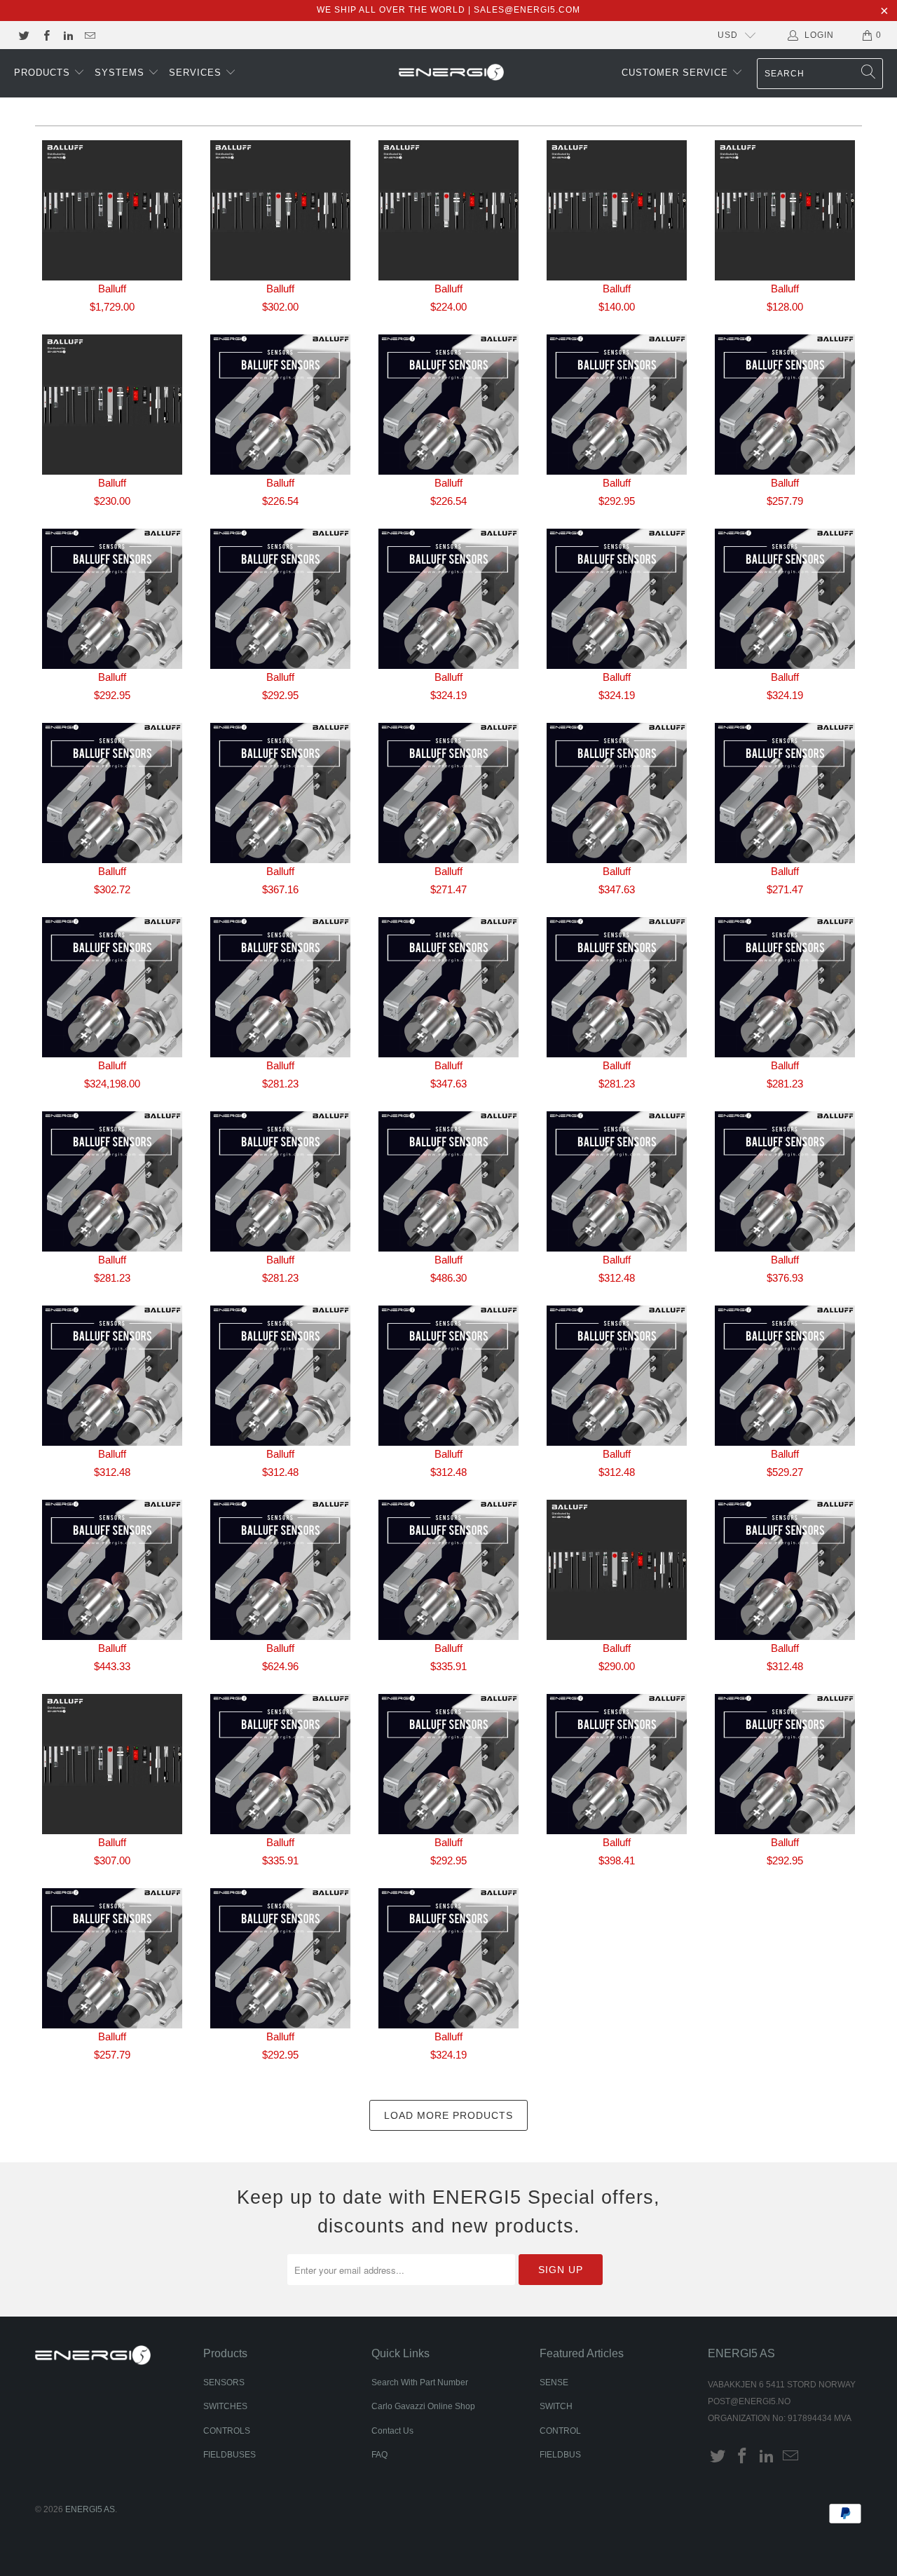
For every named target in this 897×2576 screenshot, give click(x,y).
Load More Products (448, 2115)
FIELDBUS (560, 2455)
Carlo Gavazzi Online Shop (423, 2406)
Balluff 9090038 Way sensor (280, 405)
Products (44, 73)
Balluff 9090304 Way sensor (112, 793)
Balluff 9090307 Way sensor (617, 793)
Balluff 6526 (112, 210)
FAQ (379, 2455)
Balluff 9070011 (617, 210)
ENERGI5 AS (90, 2509)
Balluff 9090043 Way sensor (280, 599)
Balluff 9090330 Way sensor (617, 1181)
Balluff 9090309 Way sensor (112, 987)
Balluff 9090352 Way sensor (112, 1570)
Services (197, 73)
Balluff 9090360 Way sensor (448, 1570)
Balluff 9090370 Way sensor (448, 1764)
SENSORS (224, 2382)
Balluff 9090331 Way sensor (785, 1181)
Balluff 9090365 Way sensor (280, 1764)
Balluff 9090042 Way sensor (112, 599)
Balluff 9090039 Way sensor (448, 405)
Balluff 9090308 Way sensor (785, 793)
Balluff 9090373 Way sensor (112, 1958)
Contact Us (392, 2431)
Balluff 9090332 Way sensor (112, 1376)
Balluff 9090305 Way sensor (280, 793)
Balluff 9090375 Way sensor (448, 1958)
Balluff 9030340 (280, 210)
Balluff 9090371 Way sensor (617, 1764)
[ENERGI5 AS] (451, 74)
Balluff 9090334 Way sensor (448, 1376)
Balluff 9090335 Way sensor (617, 1376)
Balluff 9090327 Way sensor (112, 1181)
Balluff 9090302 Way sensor (617, 599)
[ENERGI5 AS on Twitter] (23, 35)
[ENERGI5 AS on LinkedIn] (68, 35)
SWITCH (556, 2406)
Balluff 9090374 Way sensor (280, 1958)
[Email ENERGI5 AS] (89, 35)
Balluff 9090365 (112, 1764)
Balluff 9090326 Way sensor (785, 987)
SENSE (554, 2382)
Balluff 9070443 (112, 405)
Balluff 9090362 (617, 1570)
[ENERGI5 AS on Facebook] (45, 35)
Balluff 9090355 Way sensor (280, 1570)
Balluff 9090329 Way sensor (448, 1181)
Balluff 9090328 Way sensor (280, 1181)
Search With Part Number (420, 2382)
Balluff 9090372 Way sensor (785, 1764)
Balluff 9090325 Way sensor (617, 987)
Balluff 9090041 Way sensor (785, 405)
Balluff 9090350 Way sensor (785, 1376)
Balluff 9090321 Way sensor (448, 987)
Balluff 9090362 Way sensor (785, 1570)
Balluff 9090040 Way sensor (617, 405)
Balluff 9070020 (785, 210)
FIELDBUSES (230, 2455)
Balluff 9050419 (448, 210)
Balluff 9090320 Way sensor (280, 987)
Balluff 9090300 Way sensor (448, 599)
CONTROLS (227, 2431)
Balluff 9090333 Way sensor (280, 1376)
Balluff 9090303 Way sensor (785, 599)
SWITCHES (225, 2406)
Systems (121, 73)
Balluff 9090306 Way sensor (448, 793)
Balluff (112, 289)
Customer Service (677, 73)
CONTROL (560, 2431)
